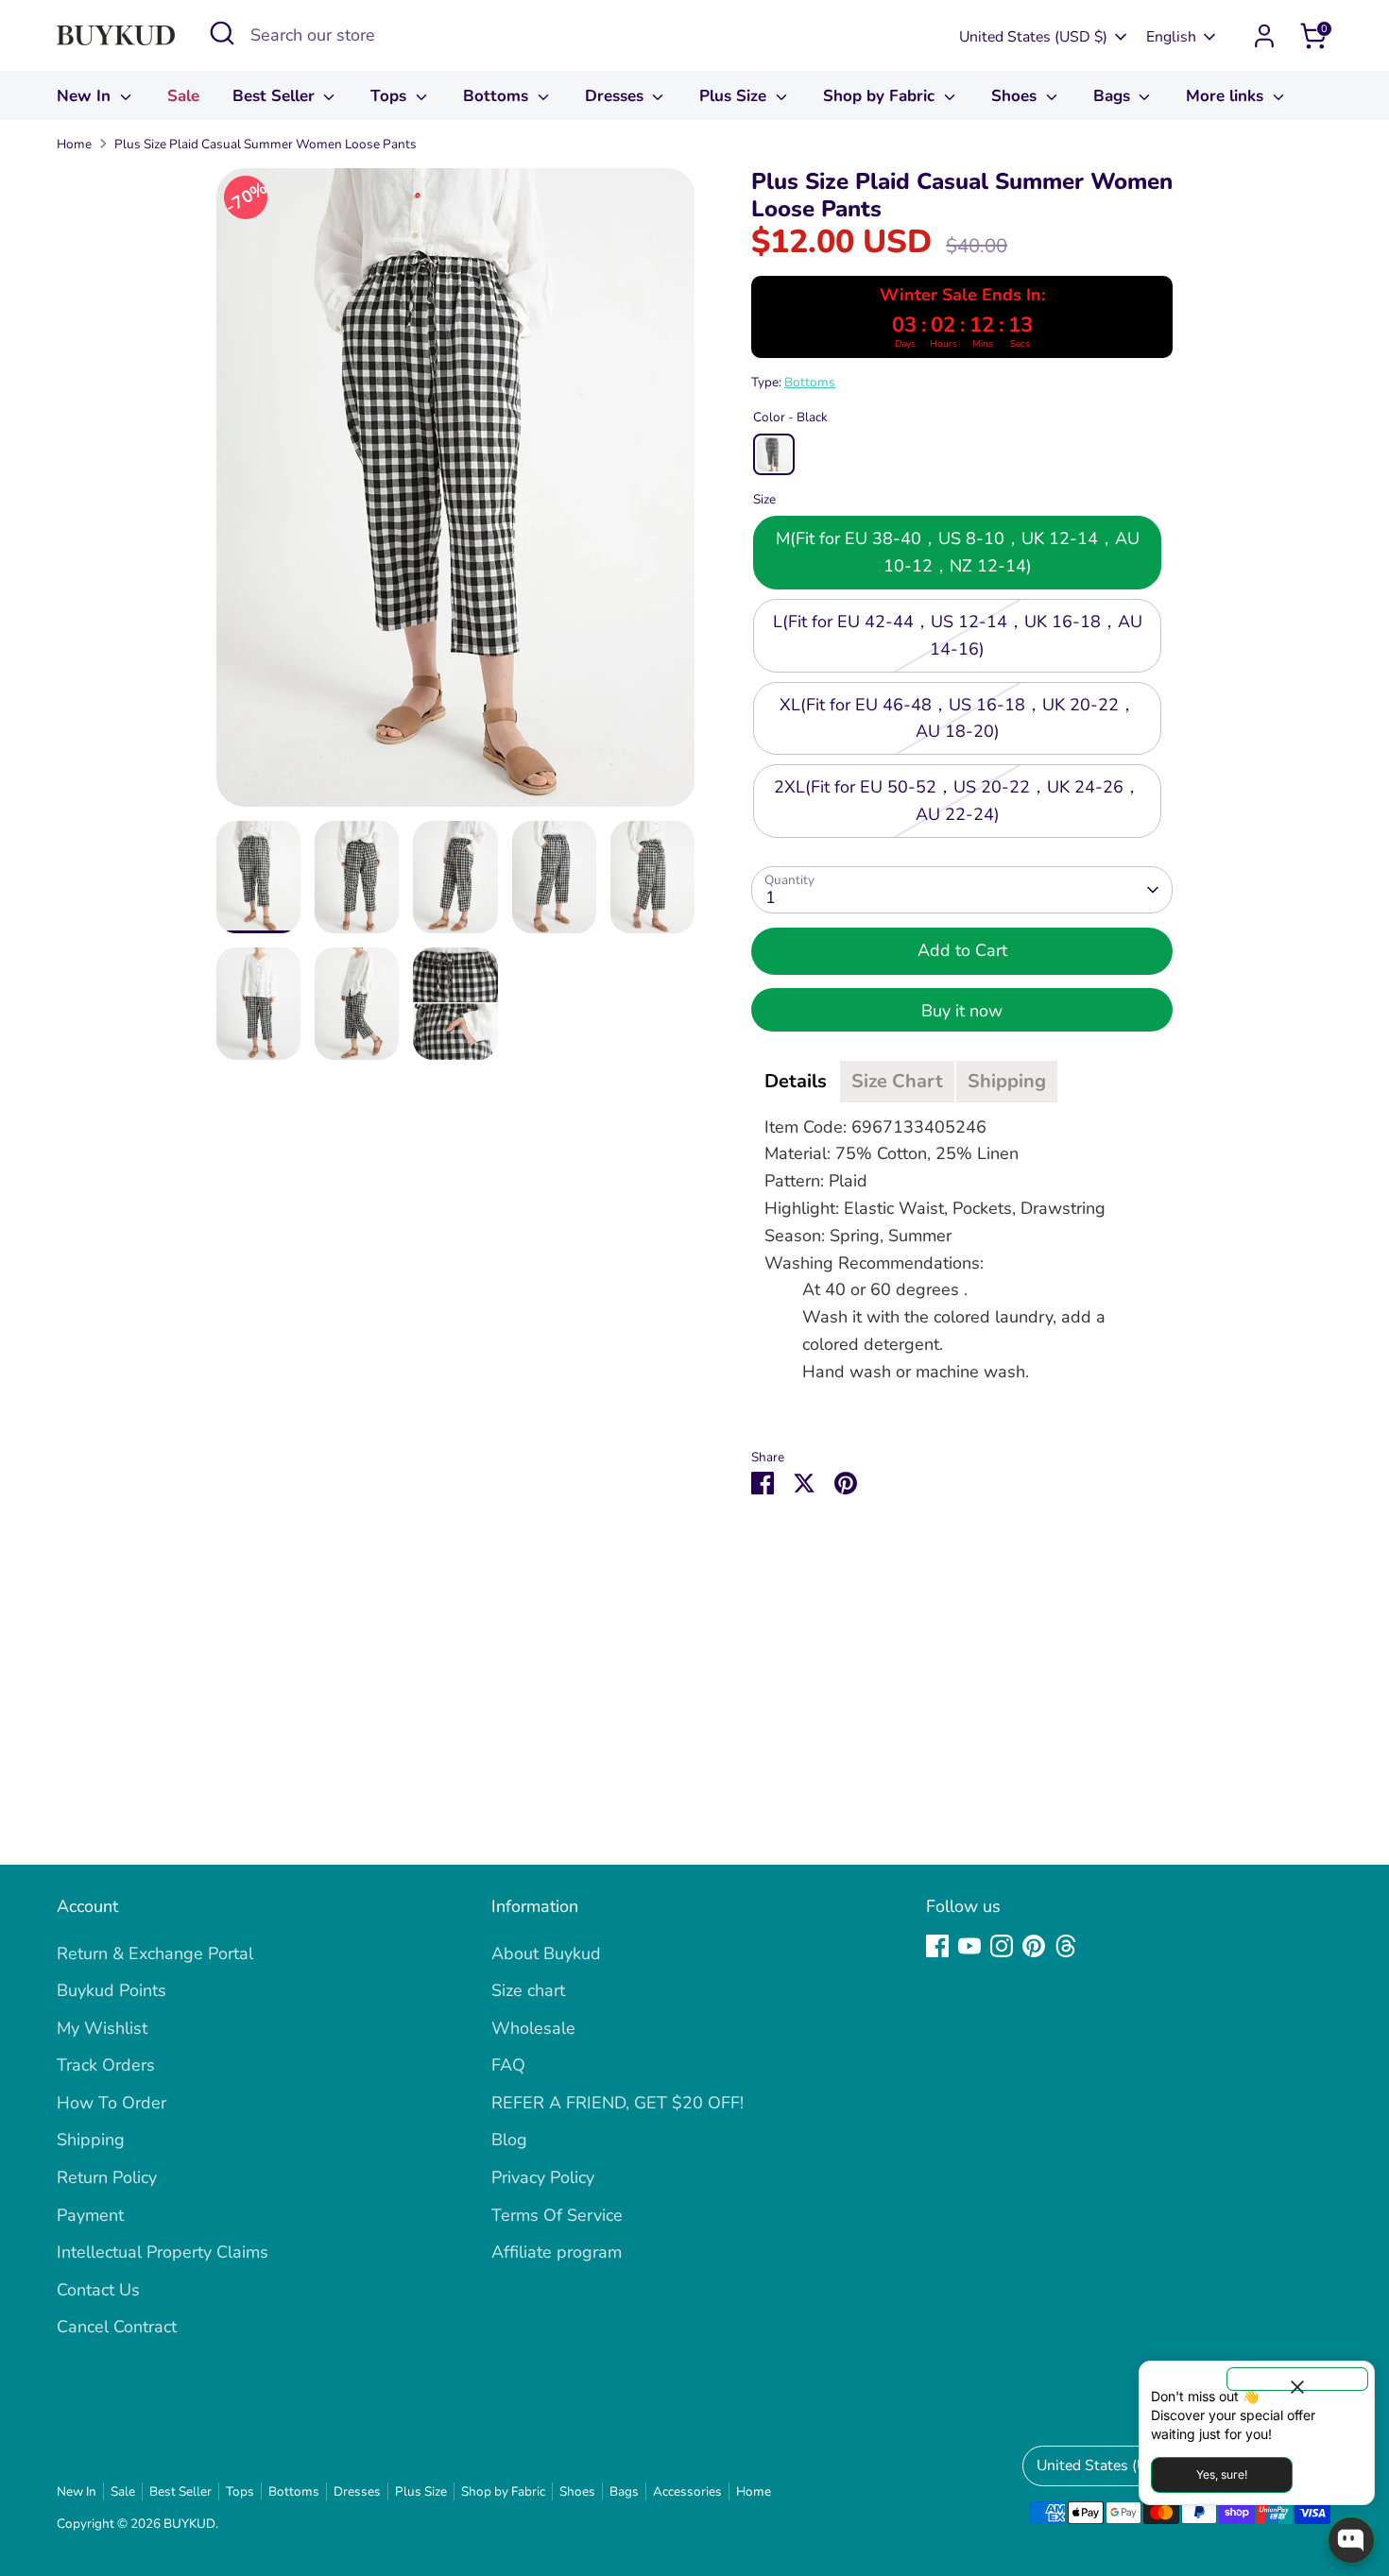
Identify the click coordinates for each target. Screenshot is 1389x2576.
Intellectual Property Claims (163, 2252)
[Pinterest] (1034, 1946)
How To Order (111, 2103)
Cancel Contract (117, 2327)
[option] (456, 495)
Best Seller (276, 96)
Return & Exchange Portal (155, 1953)
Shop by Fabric (881, 96)
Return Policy (107, 2177)
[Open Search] (222, 33)
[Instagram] (1002, 1946)
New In (86, 96)
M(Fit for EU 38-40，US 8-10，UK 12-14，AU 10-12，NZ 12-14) (958, 553)
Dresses (617, 96)
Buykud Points (111, 1990)
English (1171, 37)
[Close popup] (1297, 2379)
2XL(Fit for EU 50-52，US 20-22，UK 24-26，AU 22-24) (957, 801)
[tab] (796, 1082)
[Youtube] (969, 1946)
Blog (509, 2140)
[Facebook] (937, 1946)
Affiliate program (557, 2252)
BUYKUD (189, 2524)
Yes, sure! (1222, 2474)
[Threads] (1066, 1946)
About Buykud (546, 1953)
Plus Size (735, 96)
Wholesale (533, 2028)
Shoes (1016, 96)
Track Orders (106, 2065)
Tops (391, 96)
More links (1227, 96)
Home (74, 144)
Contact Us (98, 2290)
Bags (1114, 96)
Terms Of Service (557, 2215)
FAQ (508, 2065)
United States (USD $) (1033, 37)
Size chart (528, 1990)
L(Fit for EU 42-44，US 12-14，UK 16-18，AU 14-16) (958, 635)
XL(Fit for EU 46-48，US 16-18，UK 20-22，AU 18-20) (958, 718)
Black (774, 454)
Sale (183, 96)
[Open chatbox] (1351, 2540)
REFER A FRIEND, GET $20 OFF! (617, 2103)
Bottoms (498, 96)
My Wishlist (102, 2028)
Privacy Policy (543, 2177)
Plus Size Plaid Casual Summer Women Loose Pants (266, 144)
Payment (90, 2215)
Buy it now (962, 1011)
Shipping (91, 2140)
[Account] (1264, 36)
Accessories (687, 2491)
